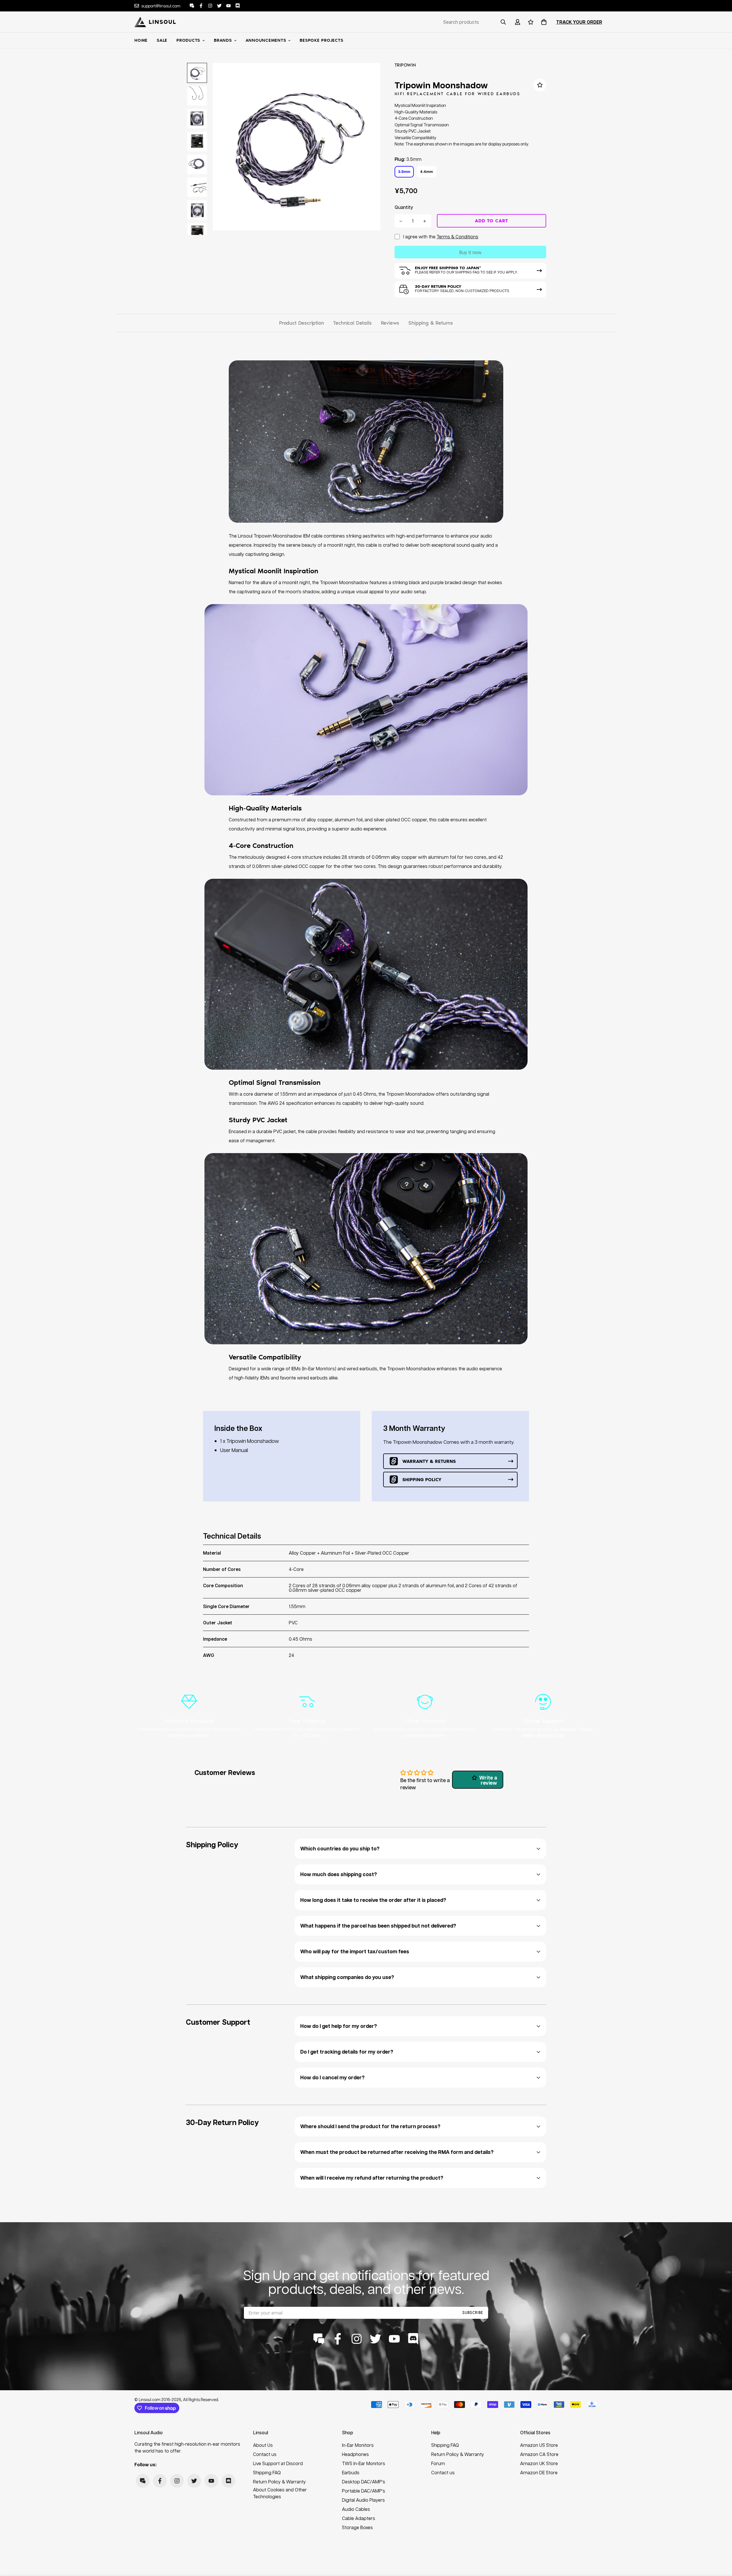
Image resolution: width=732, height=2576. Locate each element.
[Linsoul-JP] (155, 22)
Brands (223, 40)
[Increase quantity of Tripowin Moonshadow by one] (425, 221)
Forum (438, 2463)
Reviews (390, 323)
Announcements (266, 40)
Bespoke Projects (321, 40)
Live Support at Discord (278, 2463)
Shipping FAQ (267, 2472)
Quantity (404, 207)
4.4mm (426, 171)
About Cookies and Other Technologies (280, 2493)
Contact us (265, 2454)
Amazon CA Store (539, 2454)
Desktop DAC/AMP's (364, 2482)
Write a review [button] (488, 1780)
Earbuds (351, 2472)
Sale (162, 40)
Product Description (302, 323)
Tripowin (405, 65)
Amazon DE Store (539, 2472)
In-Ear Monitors (358, 2445)
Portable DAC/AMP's (364, 2491)
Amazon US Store (539, 2445)
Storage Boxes (357, 2527)
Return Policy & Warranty (280, 2482)
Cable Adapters (359, 2518)
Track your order (579, 22)
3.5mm (404, 171)
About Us (263, 2445)
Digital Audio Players (363, 2500)
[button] (543, 22)
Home (141, 40)
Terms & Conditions (457, 236)
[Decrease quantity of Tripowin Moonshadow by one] (401, 221)
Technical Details (352, 323)
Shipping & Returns (431, 323)
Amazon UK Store (539, 2463)
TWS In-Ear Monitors (364, 2463)
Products (188, 40)
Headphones (355, 2454)
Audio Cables (356, 2509)
